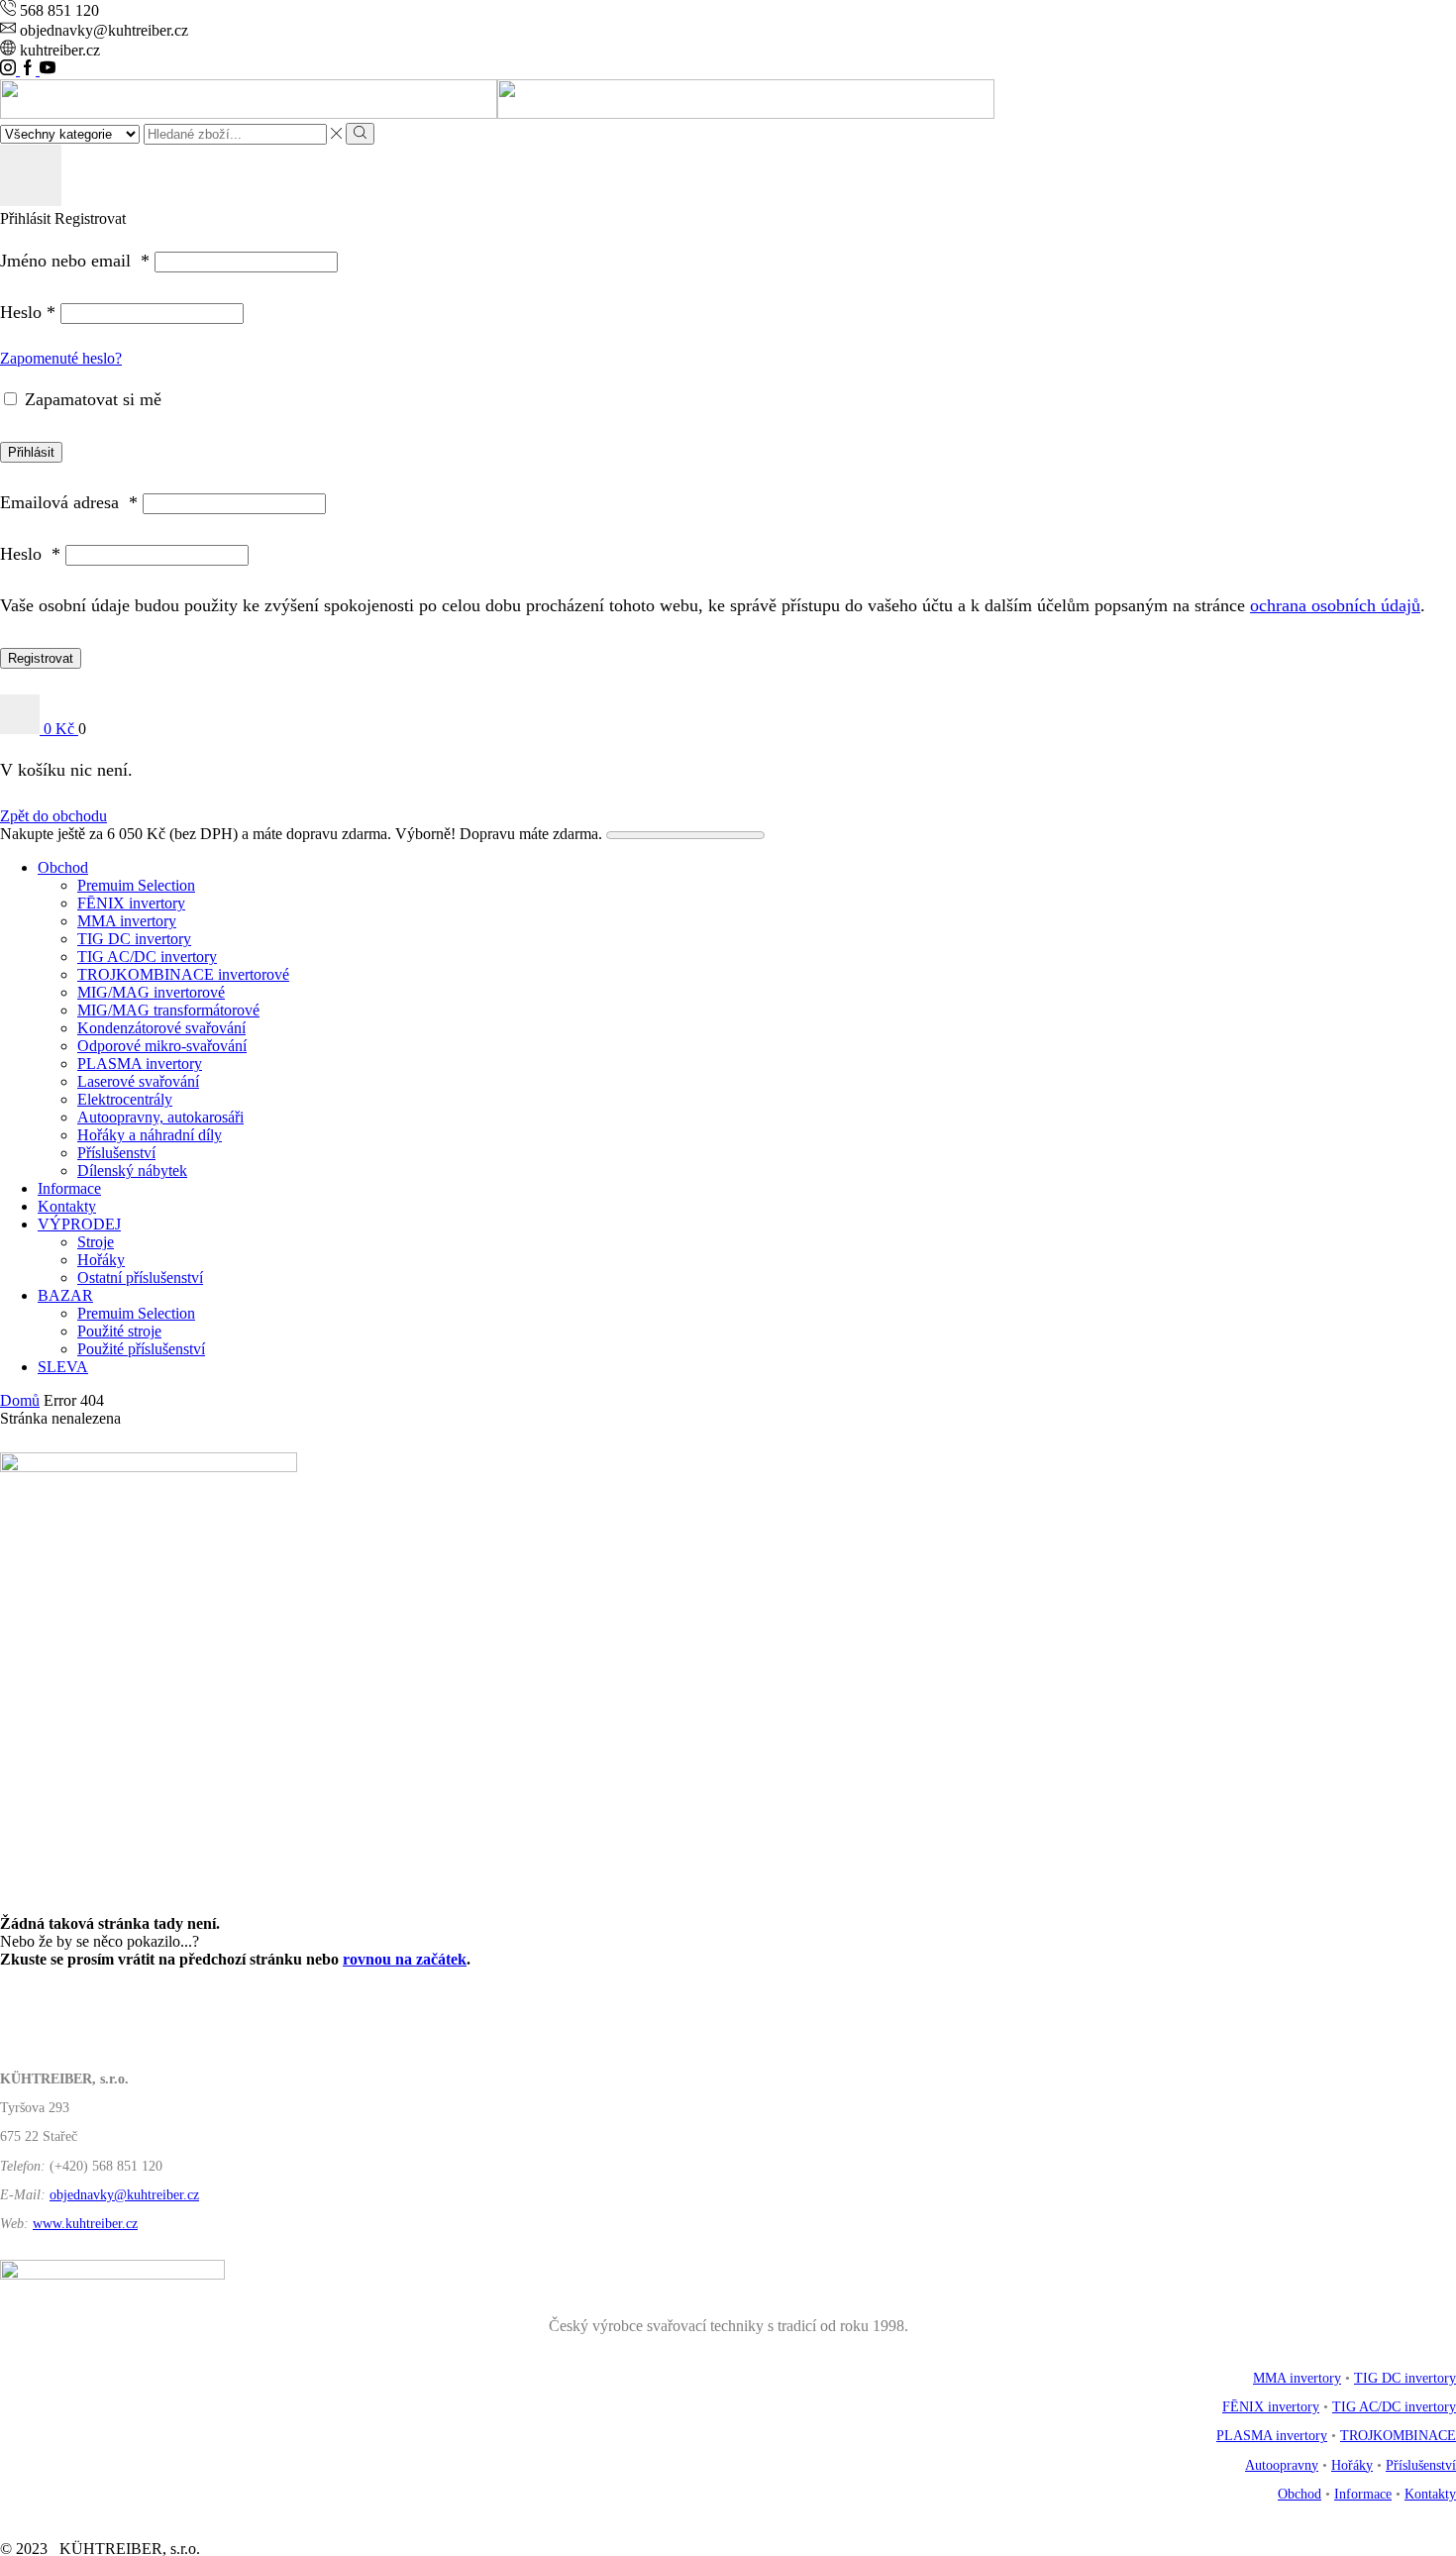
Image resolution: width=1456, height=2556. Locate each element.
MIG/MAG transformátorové (168, 1010)
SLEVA (63, 1367)
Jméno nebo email (75, 261)
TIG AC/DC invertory (147, 957)
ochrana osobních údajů (1335, 605)
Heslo (28, 312)
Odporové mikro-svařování (162, 1046)
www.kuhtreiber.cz (85, 2224)
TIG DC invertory (134, 939)
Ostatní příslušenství (140, 1278)
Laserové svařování (138, 1081)
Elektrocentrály (125, 1099)
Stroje (96, 1242)
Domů (20, 1400)
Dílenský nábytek (132, 1171)
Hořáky (101, 1260)
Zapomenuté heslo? (61, 358)
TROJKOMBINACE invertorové (183, 974)
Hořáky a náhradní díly (150, 1135)
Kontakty (67, 1206)
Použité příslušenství (141, 1349)
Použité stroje (119, 1331)
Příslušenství (116, 1153)
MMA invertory (127, 921)
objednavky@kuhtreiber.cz (124, 2195)
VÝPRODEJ (79, 1224)
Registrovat (41, 658)
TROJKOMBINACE (1398, 2436)
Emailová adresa (69, 502)
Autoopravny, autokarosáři (160, 1117)
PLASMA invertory (140, 1064)
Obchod (63, 867)
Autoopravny (1282, 2465)
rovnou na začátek (405, 1959)
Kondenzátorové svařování (161, 1028)
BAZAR (65, 1295)
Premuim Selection (136, 885)
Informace (69, 1188)
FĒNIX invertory (131, 903)
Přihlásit (31, 452)
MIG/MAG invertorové (151, 992)
